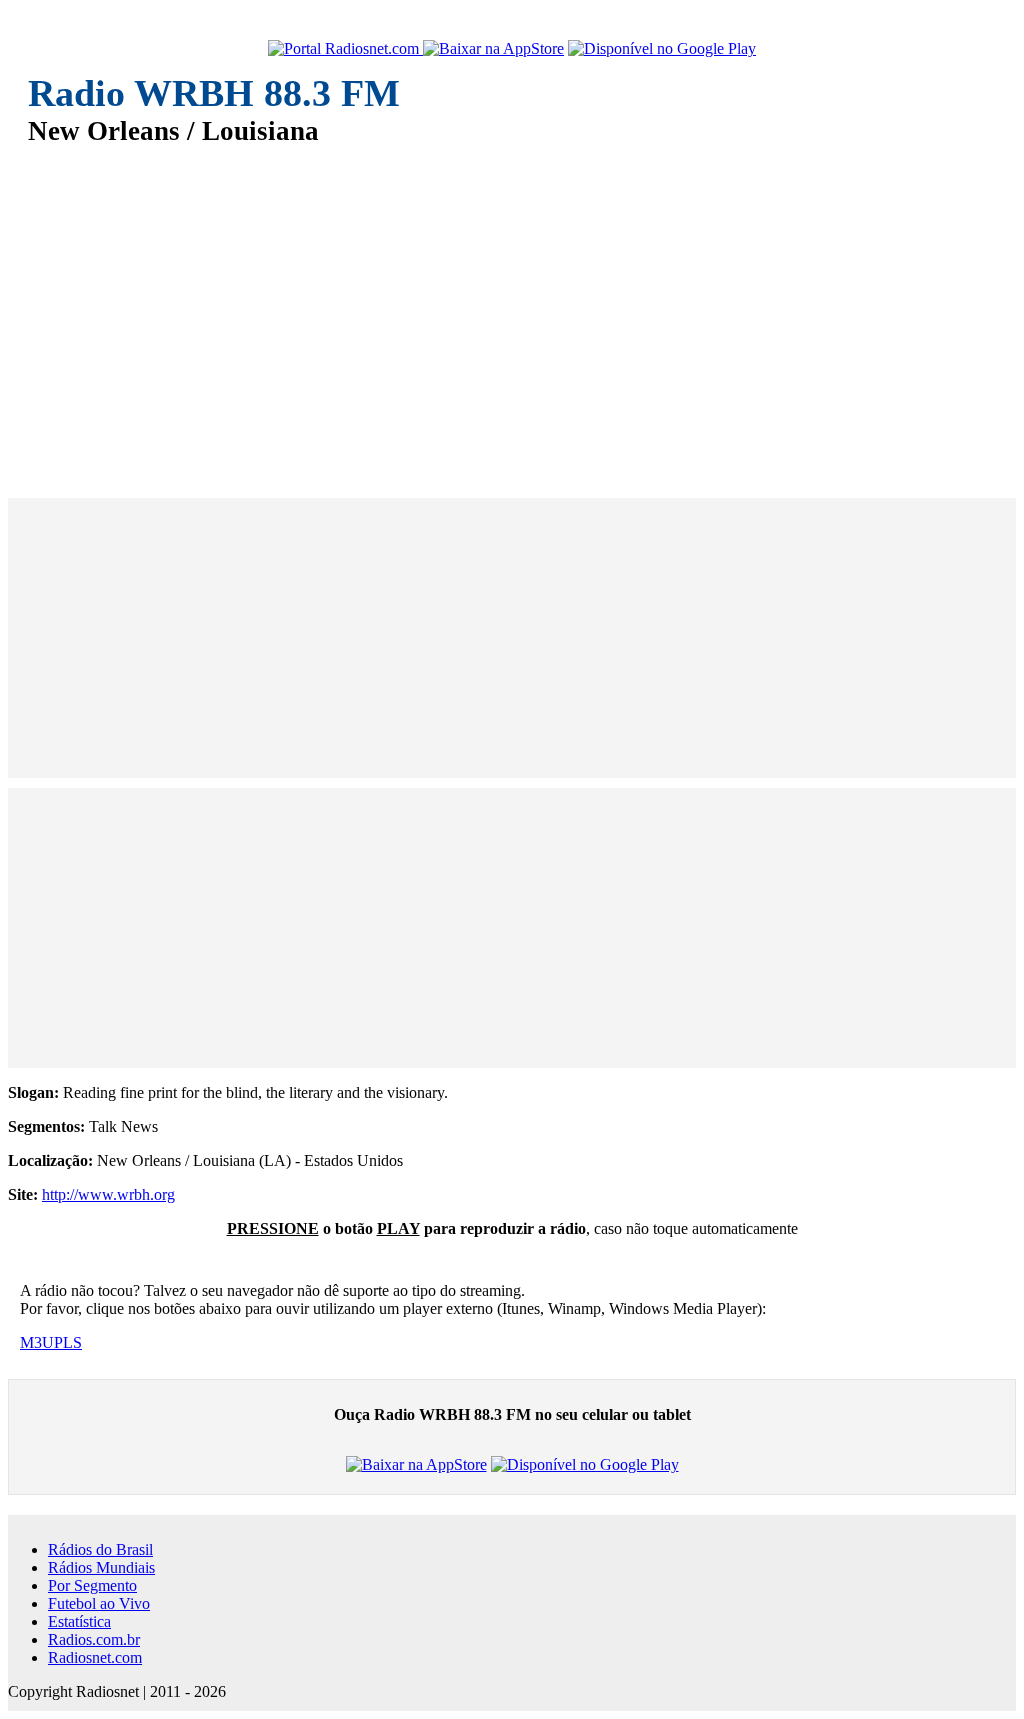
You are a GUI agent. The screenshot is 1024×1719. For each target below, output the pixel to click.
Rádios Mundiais (101, 1567)
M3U (37, 1342)
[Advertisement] (512, 308)
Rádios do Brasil (100, 1549)
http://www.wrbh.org (108, 1194)
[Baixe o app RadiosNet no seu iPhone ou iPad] (493, 49)
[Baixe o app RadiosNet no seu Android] (662, 49)
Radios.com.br (94, 1639)
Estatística (79, 1621)
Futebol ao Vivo (99, 1603)
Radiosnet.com (95, 1657)
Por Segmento (92, 1585)
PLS (68, 1342)
